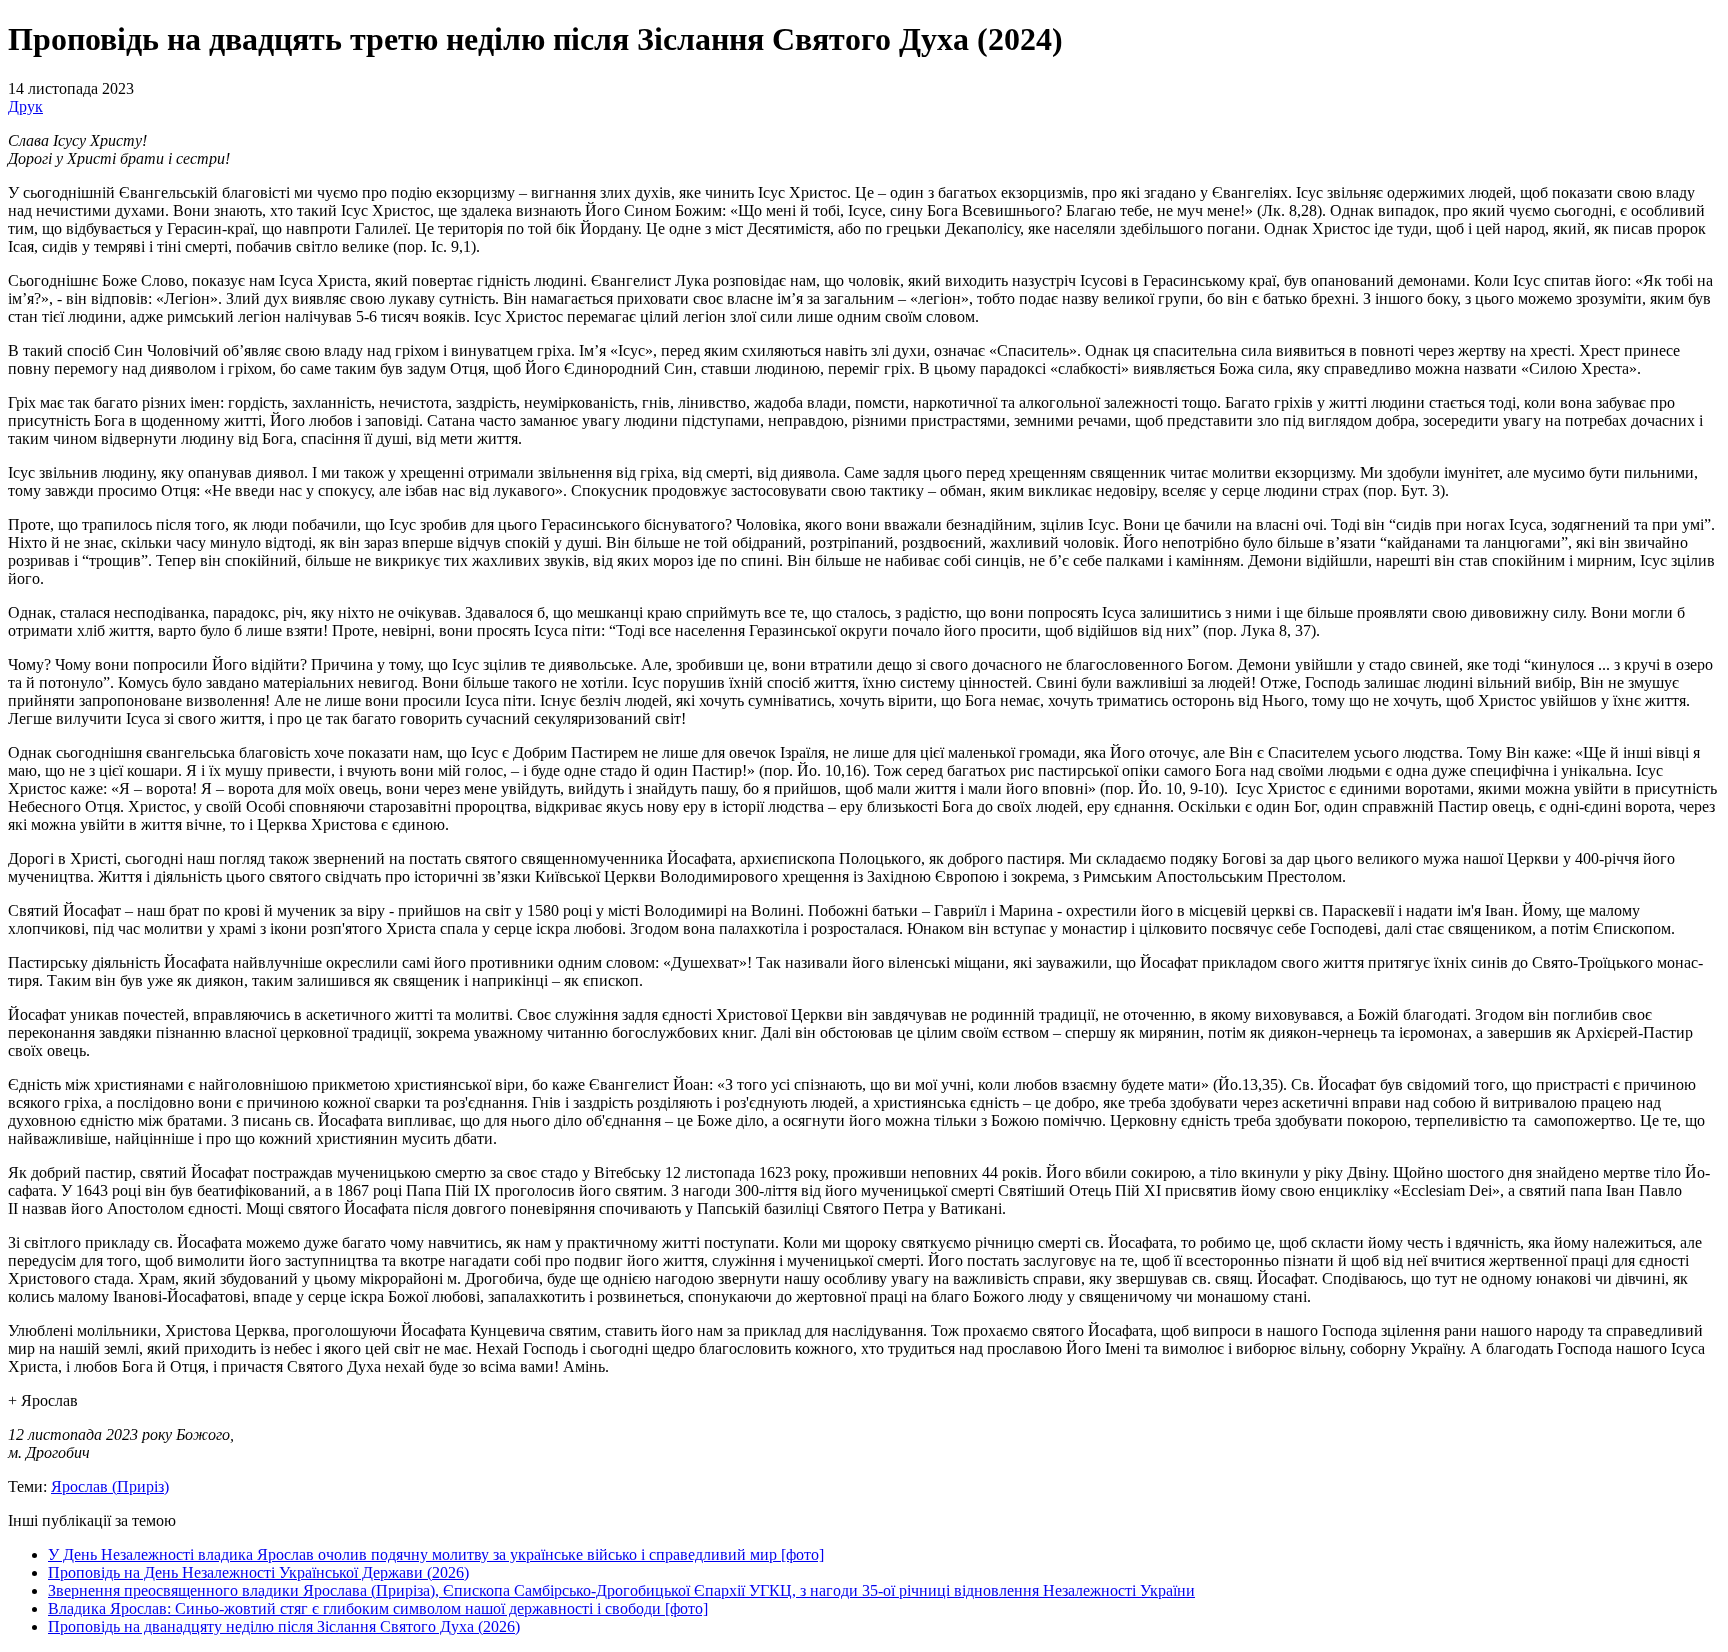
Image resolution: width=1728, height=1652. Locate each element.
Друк (25, 106)
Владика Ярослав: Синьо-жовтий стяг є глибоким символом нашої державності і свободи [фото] (378, 1608)
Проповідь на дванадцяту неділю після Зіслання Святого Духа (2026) (284, 1626)
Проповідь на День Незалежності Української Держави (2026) (258, 1572)
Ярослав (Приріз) (110, 1486)
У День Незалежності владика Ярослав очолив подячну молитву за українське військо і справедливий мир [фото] (436, 1554)
